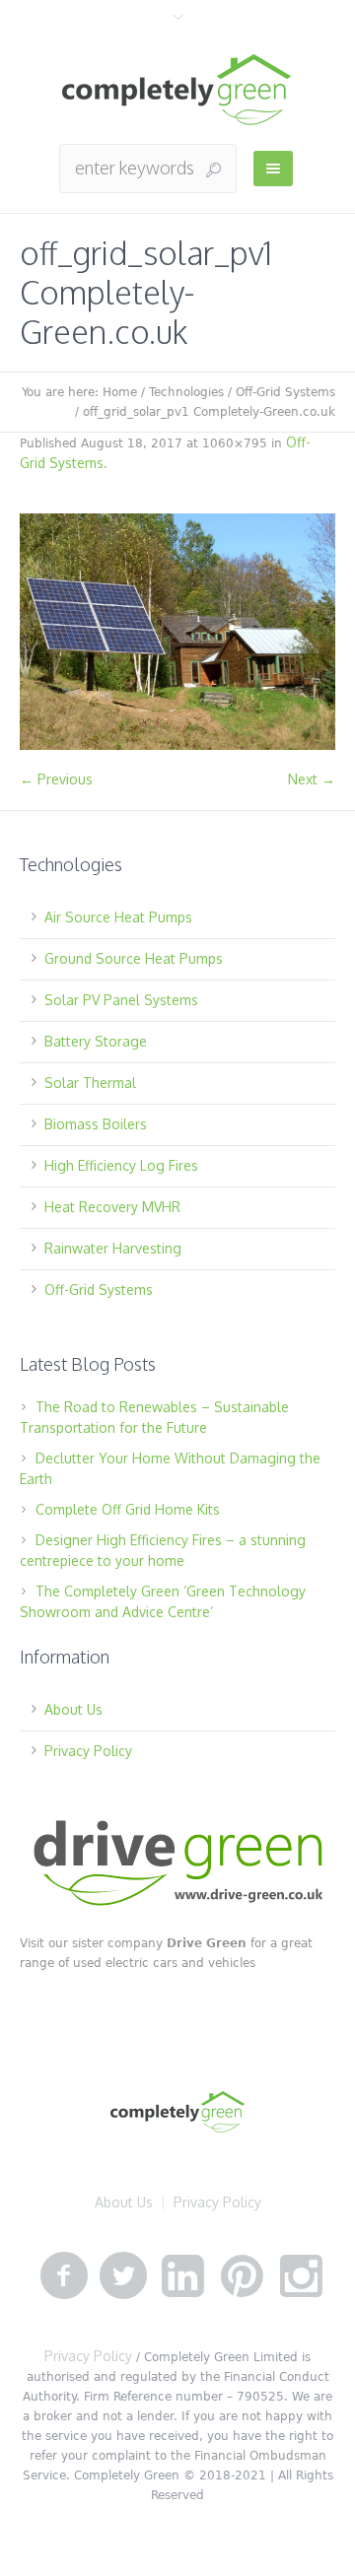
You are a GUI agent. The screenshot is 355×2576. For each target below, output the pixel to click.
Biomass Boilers (96, 1124)
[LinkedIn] (182, 2276)
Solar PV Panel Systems (121, 1000)
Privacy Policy (88, 1751)
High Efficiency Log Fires (121, 1165)
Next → (312, 779)
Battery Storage (96, 1041)
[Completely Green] (177, 90)
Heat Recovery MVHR (112, 1207)
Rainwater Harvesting (113, 1248)
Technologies (186, 392)
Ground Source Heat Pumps (134, 958)
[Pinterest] (242, 2276)
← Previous (56, 779)
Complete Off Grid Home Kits (128, 1509)
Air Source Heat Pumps (118, 917)
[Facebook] (64, 2276)
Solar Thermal (90, 1083)
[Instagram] (301, 2276)
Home (120, 392)
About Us (73, 1709)
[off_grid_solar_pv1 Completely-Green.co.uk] (177, 632)
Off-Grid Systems (285, 392)
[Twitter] (123, 2276)
